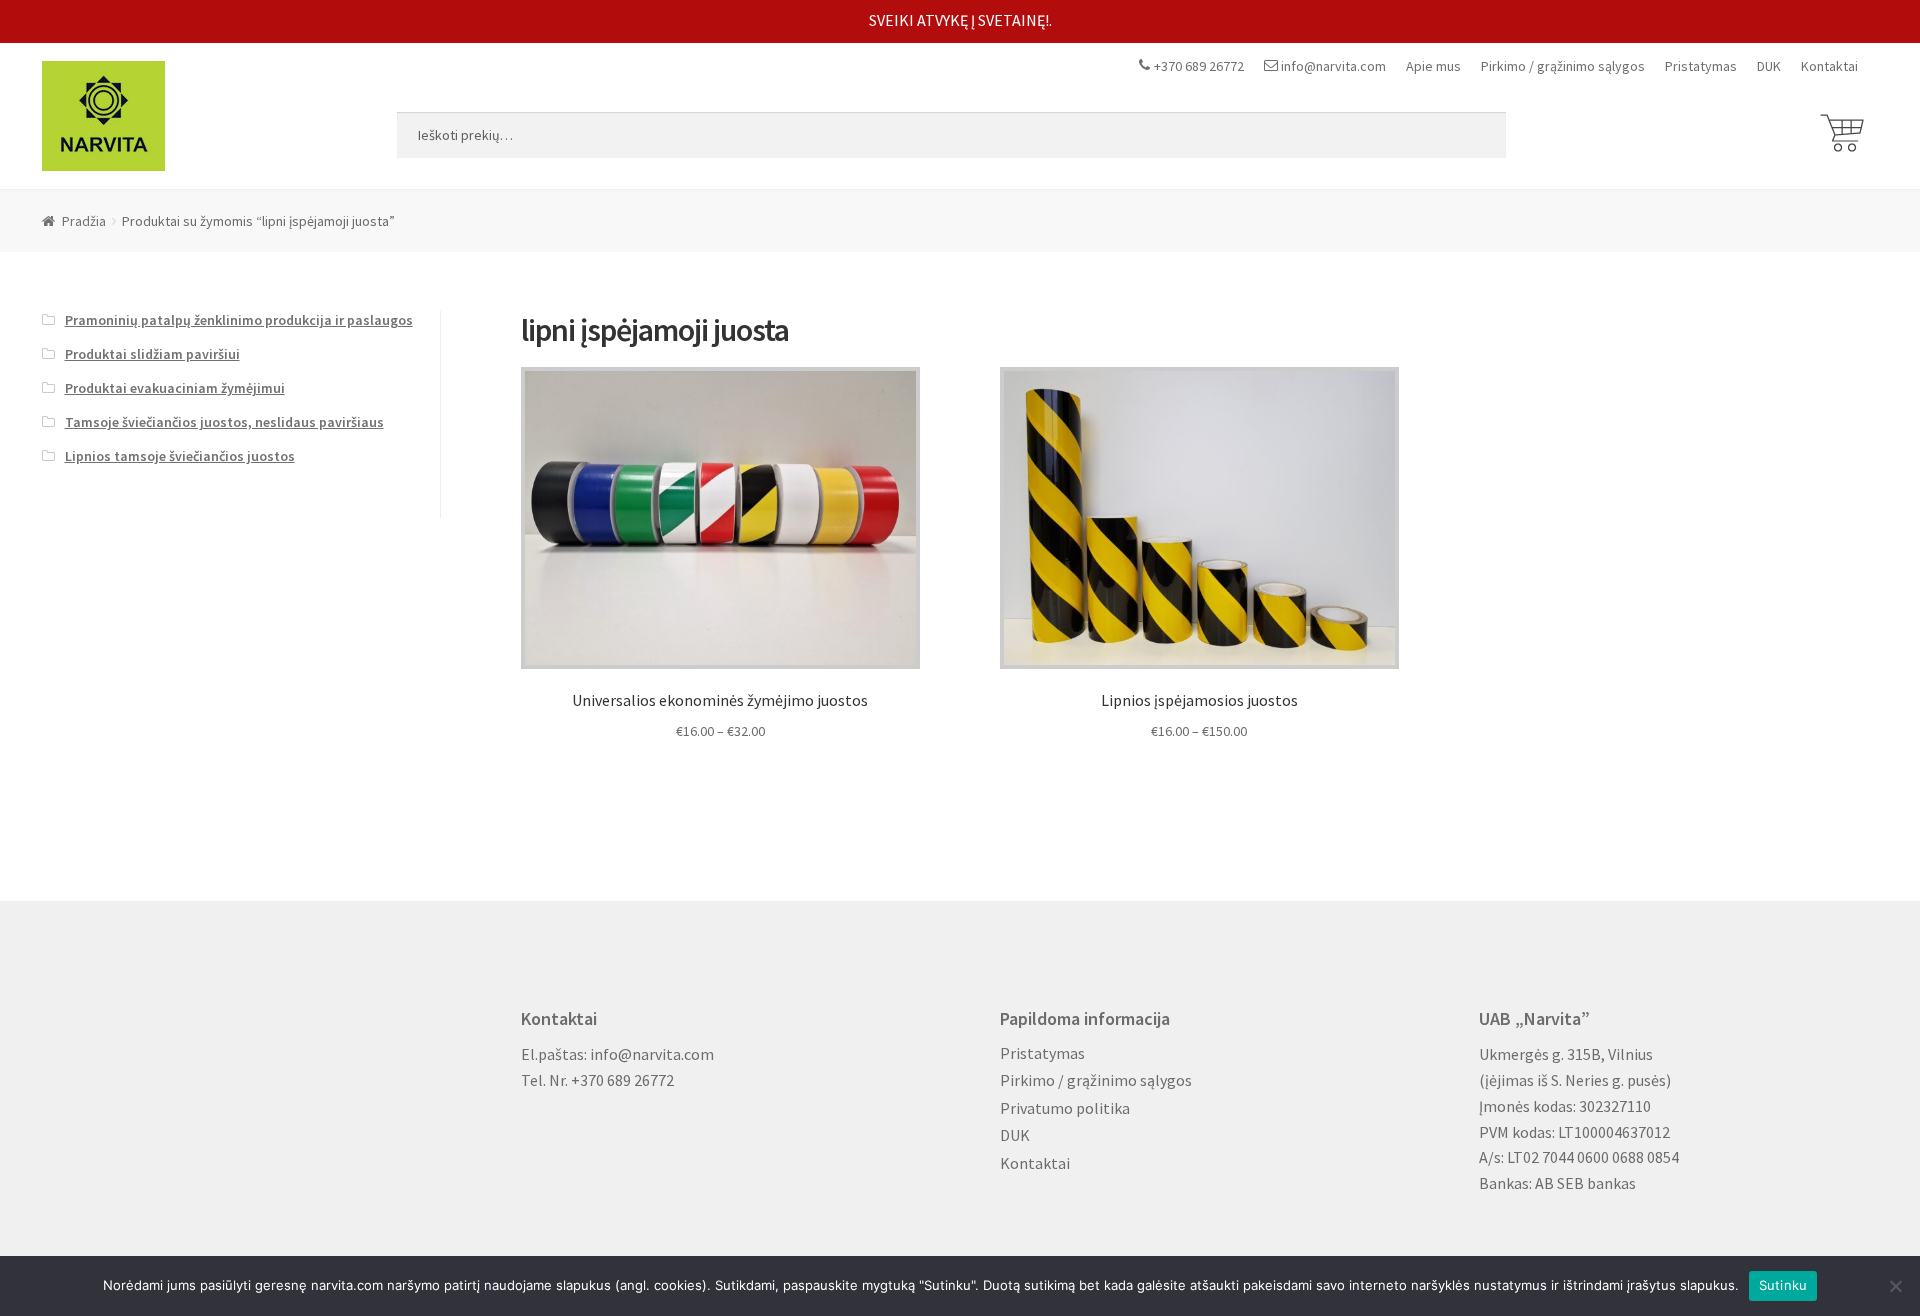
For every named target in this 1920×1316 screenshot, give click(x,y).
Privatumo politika (1065, 1108)
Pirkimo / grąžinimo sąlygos (1563, 66)
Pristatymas (1701, 66)
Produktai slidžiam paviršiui (152, 354)
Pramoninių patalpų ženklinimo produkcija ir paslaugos (239, 320)
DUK (1769, 66)
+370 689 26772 (1199, 66)
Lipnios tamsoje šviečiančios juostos (180, 456)
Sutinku (1783, 1285)
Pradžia (84, 221)
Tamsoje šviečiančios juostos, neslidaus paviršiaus (224, 422)
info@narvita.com (1333, 66)
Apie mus (1433, 66)
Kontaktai (1829, 66)
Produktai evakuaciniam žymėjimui (175, 388)
